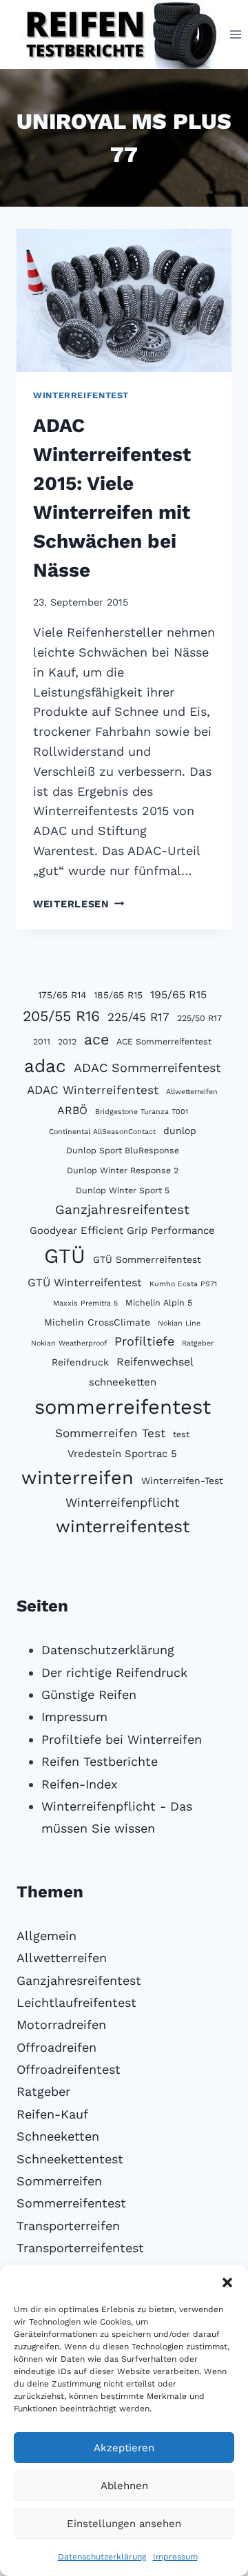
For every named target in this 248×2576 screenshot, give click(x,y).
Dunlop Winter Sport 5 (123, 1190)
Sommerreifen (59, 2181)
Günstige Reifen (89, 1694)
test (181, 1434)
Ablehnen (124, 2486)
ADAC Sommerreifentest (147, 1068)
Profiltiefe (144, 1341)
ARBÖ (72, 1110)
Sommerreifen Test (110, 1433)
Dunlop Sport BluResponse (123, 1150)
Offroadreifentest (69, 2069)
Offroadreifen (56, 2047)
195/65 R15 (178, 995)
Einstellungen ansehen (124, 2524)
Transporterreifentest (80, 2248)
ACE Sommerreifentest (164, 1041)
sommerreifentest (123, 1407)
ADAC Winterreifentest (93, 1090)
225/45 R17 (138, 1017)
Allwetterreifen (192, 1092)
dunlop (180, 1131)
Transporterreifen (68, 2226)
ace (96, 1039)
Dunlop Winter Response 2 (123, 1170)
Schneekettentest (70, 2159)
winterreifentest (123, 1526)
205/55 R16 (61, 1016)
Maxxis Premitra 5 (85, 1303)
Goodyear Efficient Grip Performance (122, 1230)
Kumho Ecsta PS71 (183, 1284)
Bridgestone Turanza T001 (142, 1112)
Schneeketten (58, 2136)
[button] (227, 2283)
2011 (42, 1041)
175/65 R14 (62, 995)
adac (45, 1066)
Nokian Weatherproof (69, 1343)
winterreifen (77, 1478)
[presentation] (124, 300)
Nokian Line (179, 1323)
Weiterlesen (79, 904)
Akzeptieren (124, 2448)
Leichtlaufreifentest (76, 2002)
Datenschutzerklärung (102, 2557)
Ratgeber (198, 1343)
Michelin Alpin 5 (159, 1302)
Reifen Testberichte (100, 1761)
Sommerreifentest (71, 2203)
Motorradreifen (61, 2024)
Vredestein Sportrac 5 (122, 1454)
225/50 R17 (199, 1018)
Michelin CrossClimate (97, 1322)
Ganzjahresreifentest (122, 1210)
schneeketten (123, 1382)
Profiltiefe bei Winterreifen (122, 1739)
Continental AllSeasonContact (102, 1132)
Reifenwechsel (155, 1362)
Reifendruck (80, 1362)
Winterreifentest (81, 395)
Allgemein (46, 1936)
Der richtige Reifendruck (114, 1672)
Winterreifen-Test (182, 1481)
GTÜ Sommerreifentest (147, 1259)
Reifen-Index (80, 1784)
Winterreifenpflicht (123, 1502)
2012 (67, 1041)
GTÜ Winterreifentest (85, 1282)
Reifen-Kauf (52, 2114)
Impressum (175, 2557)
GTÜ (65, 1256)
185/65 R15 (118, 995)
